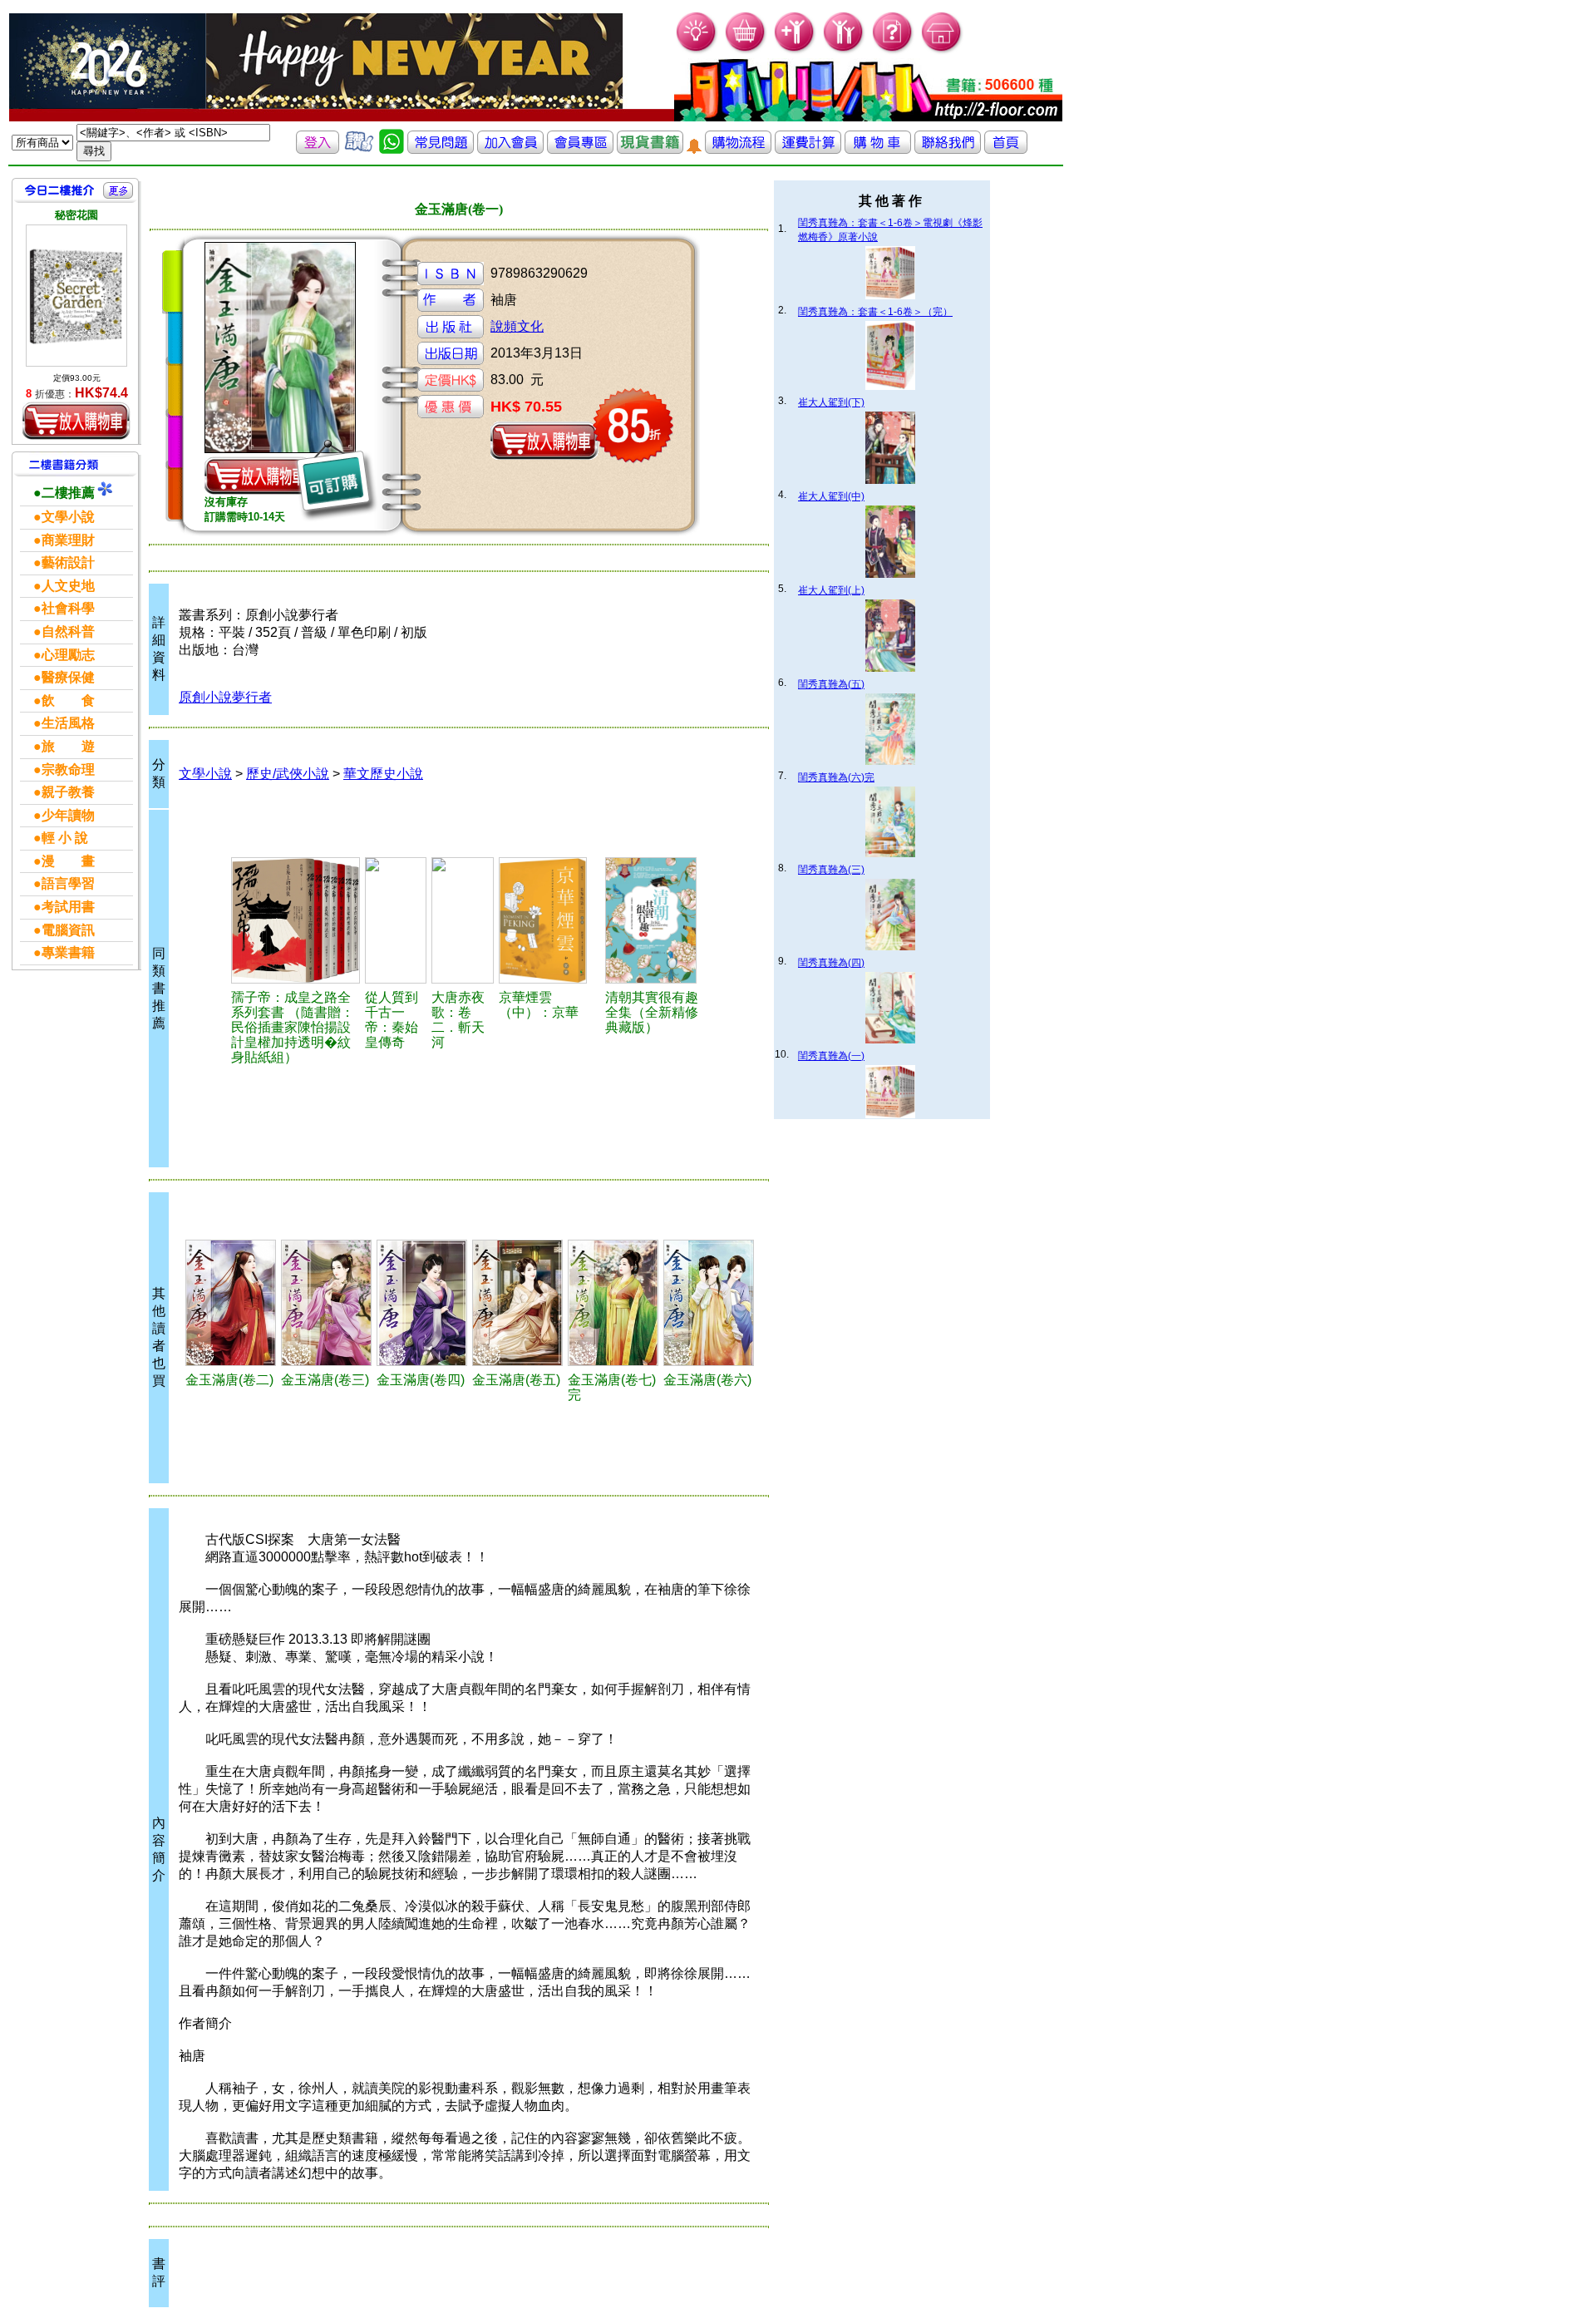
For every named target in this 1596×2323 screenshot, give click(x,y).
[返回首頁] (1006, 149)
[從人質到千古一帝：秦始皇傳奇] (396, 920)
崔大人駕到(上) (831, 590)
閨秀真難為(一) (831, 1056)
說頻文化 (517, 326)
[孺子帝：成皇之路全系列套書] (296, 920)
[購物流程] (738, 149)
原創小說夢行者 (225, 697)
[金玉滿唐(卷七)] (613, 1303)
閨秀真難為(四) (831, 963)
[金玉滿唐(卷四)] (422, 1303)
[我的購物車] (746, 50)
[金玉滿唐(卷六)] (709, 1303)
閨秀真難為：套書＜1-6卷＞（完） (875, 312)
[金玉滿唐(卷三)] (326, 1303)
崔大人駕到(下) (831, 402)
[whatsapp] (392, 149)
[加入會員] (795, 50)
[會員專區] (580, 149)
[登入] (318, 149)
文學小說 (205, 774)
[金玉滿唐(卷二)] (231, 1303)
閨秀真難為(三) (831, 870)
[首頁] (942, 50)
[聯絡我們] (948, 149)
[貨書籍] (650, 149)
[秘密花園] (76, 296)
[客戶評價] (359, 149)
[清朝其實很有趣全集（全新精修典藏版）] (657, 920)
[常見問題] (893, 50)
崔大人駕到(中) (831, 496)
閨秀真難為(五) (831, 684)
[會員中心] (844, 50)
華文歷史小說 (383, 774)
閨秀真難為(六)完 (836, 777)
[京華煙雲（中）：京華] (549, 920)
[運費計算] (808, 149)
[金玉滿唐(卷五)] (517, 1303)
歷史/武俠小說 (288, 774)
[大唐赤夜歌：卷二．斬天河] (463, 920)
